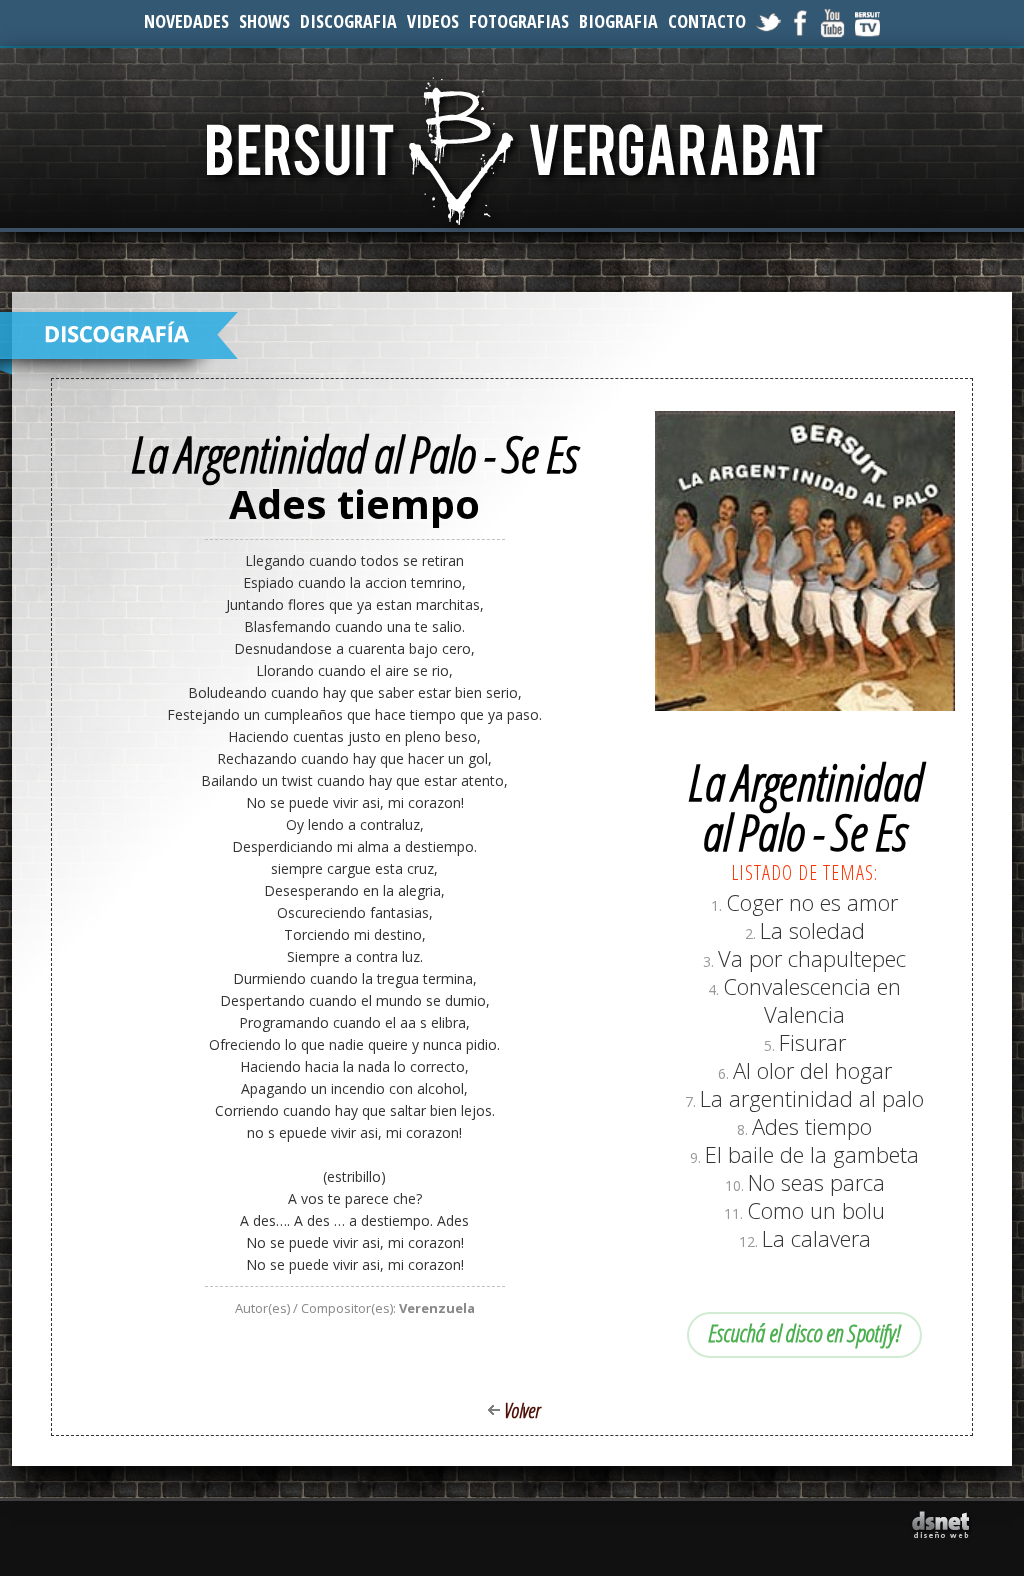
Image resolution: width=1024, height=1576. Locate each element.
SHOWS (264, 21)
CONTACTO (707, 21)
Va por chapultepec (812, 958)
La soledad (812, 930)
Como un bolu (816, 1210)
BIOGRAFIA (618, 21)
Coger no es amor (812, 902)
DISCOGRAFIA (348, 21)
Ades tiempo (812, 1126)
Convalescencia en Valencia (812, 1000)
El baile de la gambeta (812, 1154)
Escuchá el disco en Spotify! (804, 1332)
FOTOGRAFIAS (519, 21)
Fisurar (812, 1042)
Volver (522, 1410)
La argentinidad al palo (812, 1098)
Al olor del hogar (812, 1070)
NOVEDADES (186, 21)
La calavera (816, 1238)
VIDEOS (433, 21)
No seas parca (816, 1182)
